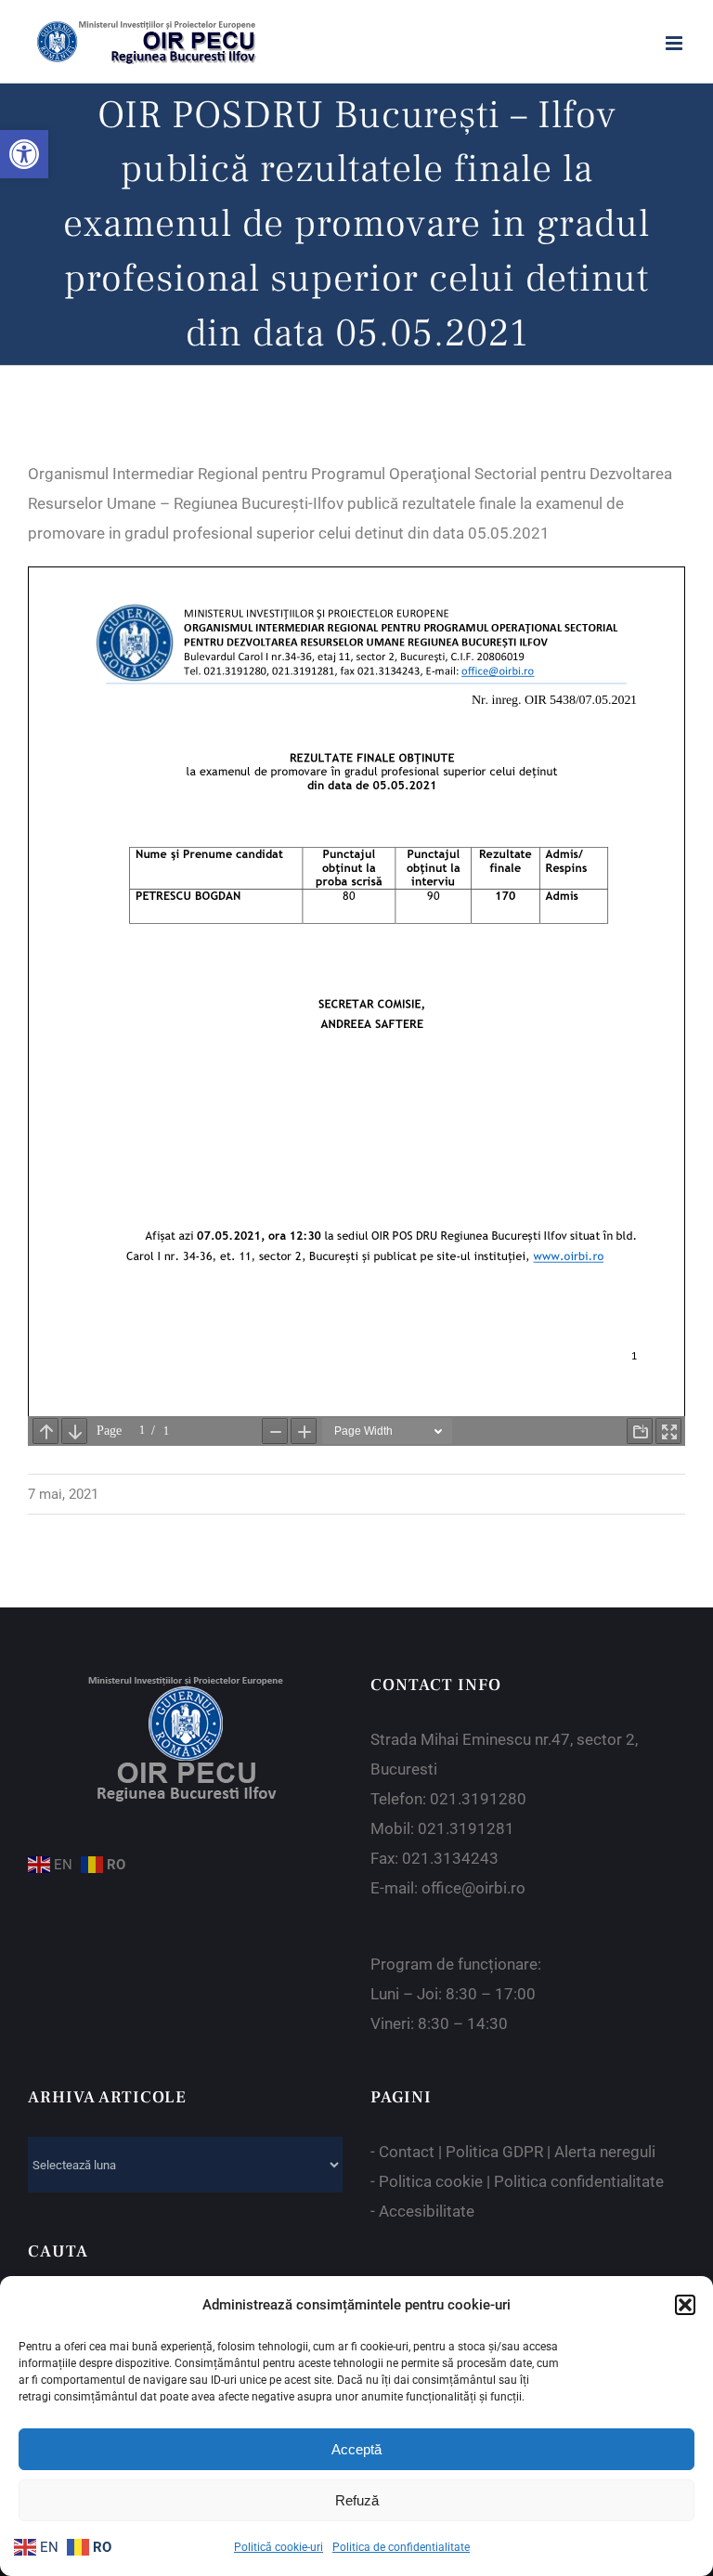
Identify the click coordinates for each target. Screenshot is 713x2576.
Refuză (357, 2500)
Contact (407, 2152)
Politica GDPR (494, 2152)
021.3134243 (450, 1858)
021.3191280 (478, 1799)
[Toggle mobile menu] (675, 43)
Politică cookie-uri (279, 2547)
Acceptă (356, 2449)
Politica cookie (431, 2181)
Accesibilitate (427, 2211)
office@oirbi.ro (473, 1888)
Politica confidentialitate (579, 2181)
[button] (24, 154)
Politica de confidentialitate (401, 2547)
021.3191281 (466, 1828)
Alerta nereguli (605, 2152)
